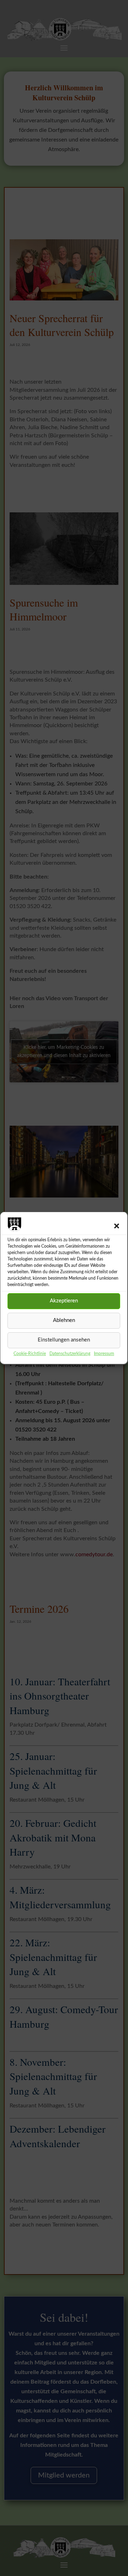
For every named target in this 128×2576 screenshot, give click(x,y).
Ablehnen (64, 1320)
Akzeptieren (64, 1301)
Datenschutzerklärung (70, 1354)
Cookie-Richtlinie (30, 1354)
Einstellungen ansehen (64, 1340)
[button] (117, 1226)
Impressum (104, 1354)
